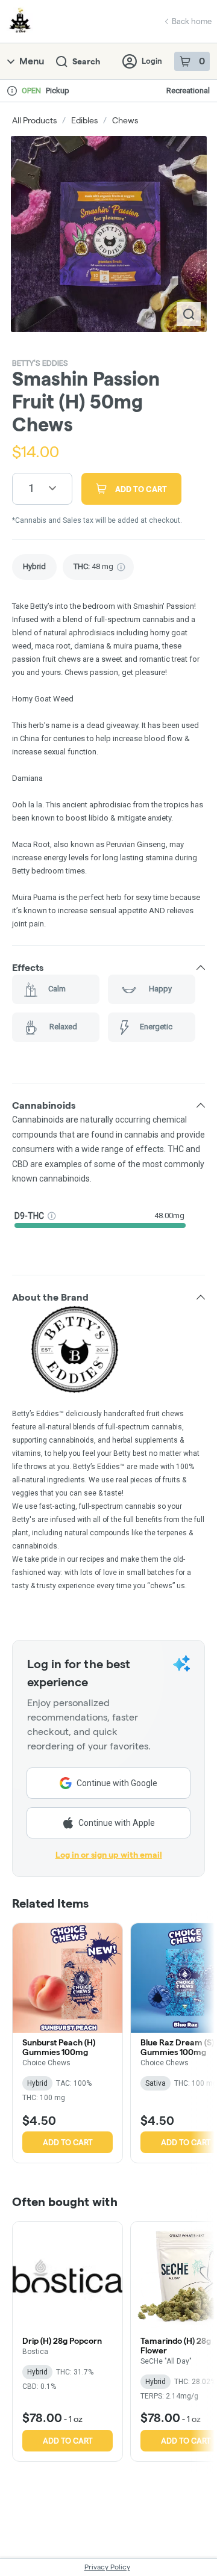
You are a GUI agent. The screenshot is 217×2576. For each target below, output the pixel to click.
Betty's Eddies (40, 363)
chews (125, 120)
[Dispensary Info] (12, 91)
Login (152, 61)
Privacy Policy (107, 2567)
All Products (34, 120)
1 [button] (31, 488)
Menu (32, 61)
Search (86, 61)
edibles (84, 120)
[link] (34, 567)
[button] (108, 967)
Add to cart (68, 2142)
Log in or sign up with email (109, 1855)
